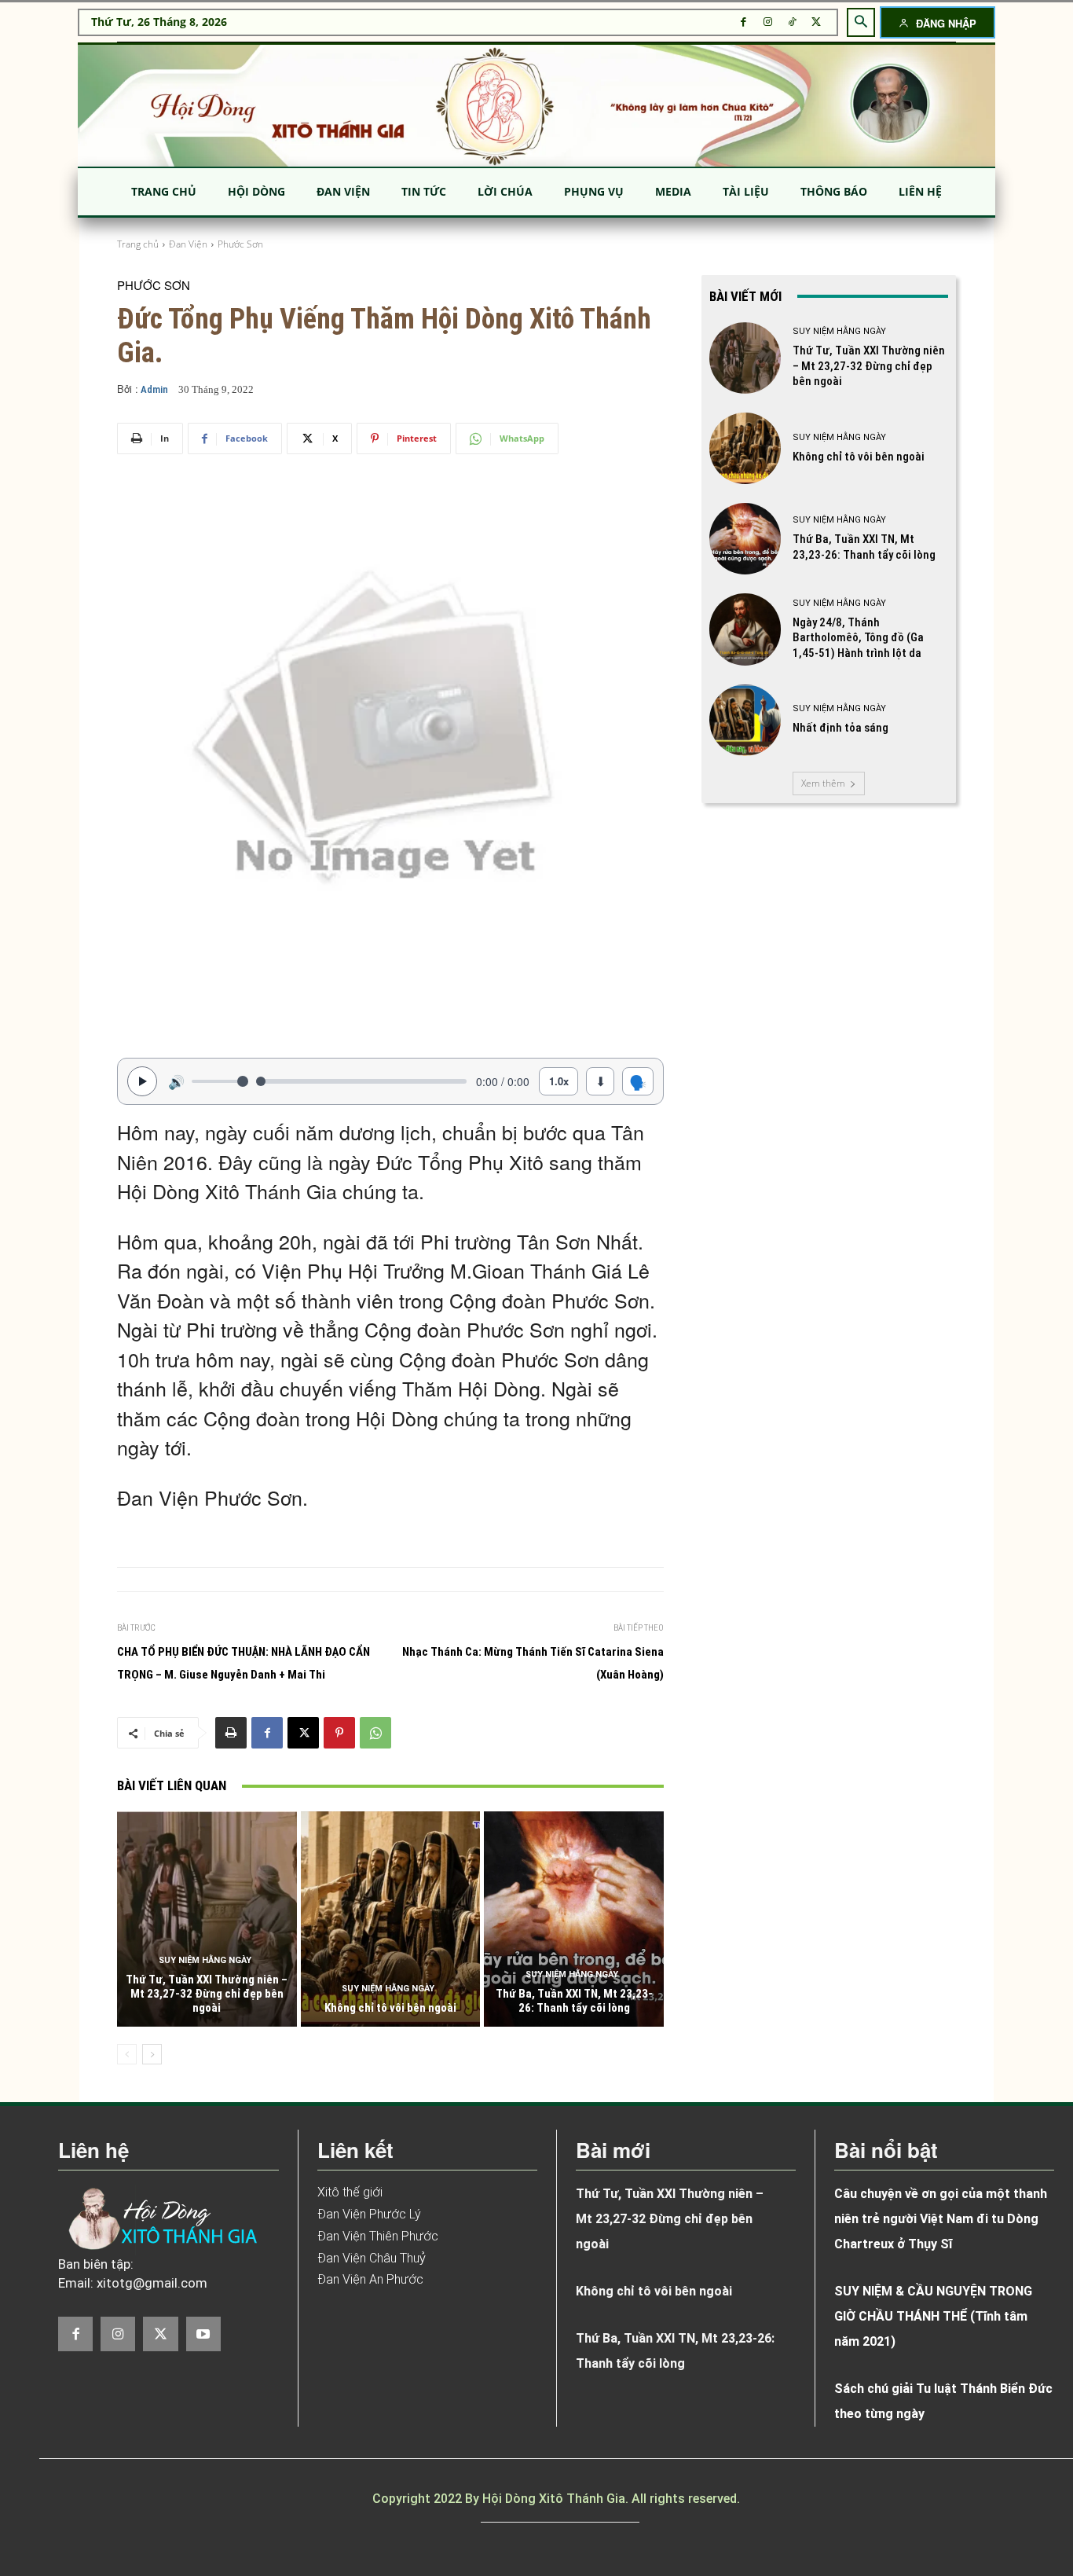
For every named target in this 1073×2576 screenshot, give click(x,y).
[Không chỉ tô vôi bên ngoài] (391, 1919)
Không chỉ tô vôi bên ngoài (390, 2008)
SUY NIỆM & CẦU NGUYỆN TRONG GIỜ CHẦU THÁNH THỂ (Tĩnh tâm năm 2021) (933, 2316)
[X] (817, 22)
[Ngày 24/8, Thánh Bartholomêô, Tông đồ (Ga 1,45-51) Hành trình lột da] (745, 629)
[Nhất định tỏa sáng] (745, 720)
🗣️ (638, 1081)
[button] (861, 22)
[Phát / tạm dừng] (142, 1081)
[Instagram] (768, 22)
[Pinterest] (339, 1733)
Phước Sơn (240, 244)
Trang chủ (138, 244)
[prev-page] (127, 2054)
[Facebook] (743, 22)
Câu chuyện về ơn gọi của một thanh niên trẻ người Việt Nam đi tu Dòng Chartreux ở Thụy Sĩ (941, 2219)
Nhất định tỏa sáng (840, 728)
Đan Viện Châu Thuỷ (372, 2258)
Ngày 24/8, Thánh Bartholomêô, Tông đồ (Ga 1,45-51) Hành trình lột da (858, 638)
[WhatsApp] (375, 1733)
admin (154, 389)
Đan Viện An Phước (370, 2279)
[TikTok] (792, 22)
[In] (231, 1733)
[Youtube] (203, 2334)
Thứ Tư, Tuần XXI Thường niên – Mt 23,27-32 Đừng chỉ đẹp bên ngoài (207, 1994)
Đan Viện (188, 244)
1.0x (559, 1081)
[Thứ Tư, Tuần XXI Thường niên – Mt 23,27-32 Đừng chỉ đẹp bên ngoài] (207, 1919)
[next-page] (152, 2054)
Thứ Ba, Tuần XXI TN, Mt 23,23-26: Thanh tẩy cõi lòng (574, 2001)
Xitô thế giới (350, 2192)
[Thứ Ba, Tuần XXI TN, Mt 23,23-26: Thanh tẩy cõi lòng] (574, 1919)
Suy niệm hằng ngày (205, 1960)
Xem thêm (823, 783)
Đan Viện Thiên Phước (378, 2236)
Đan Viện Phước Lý (369, 2214)
